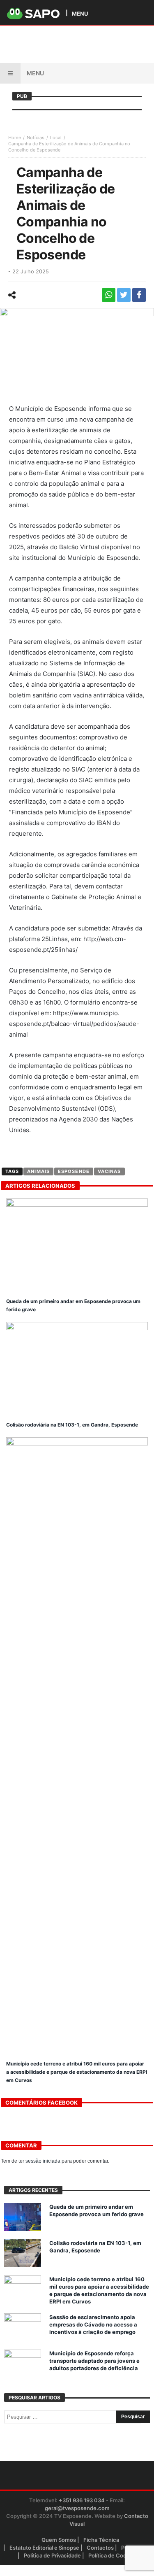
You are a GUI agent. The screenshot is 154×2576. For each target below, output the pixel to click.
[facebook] (139, 295)
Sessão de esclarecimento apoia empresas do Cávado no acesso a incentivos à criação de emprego (93, 2324)
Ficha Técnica (101, 2540)
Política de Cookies (113, 2555)
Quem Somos (59, 2540)
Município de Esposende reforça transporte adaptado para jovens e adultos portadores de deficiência (94, 2361)
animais (38, 1171)
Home (15, 138)
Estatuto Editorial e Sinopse (44, 2548)
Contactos (100, 2548)
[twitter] (124, 295)
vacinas (109, 1171)
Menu (35, 73)
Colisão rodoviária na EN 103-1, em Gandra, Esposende (72, 1425)
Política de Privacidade (52, 2555)
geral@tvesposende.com (77, 2508)
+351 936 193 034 (82, 2500)
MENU (80, 13)
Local (56, 138)
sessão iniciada (43, 2161)
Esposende (74, 1171)
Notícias (36, 138)
